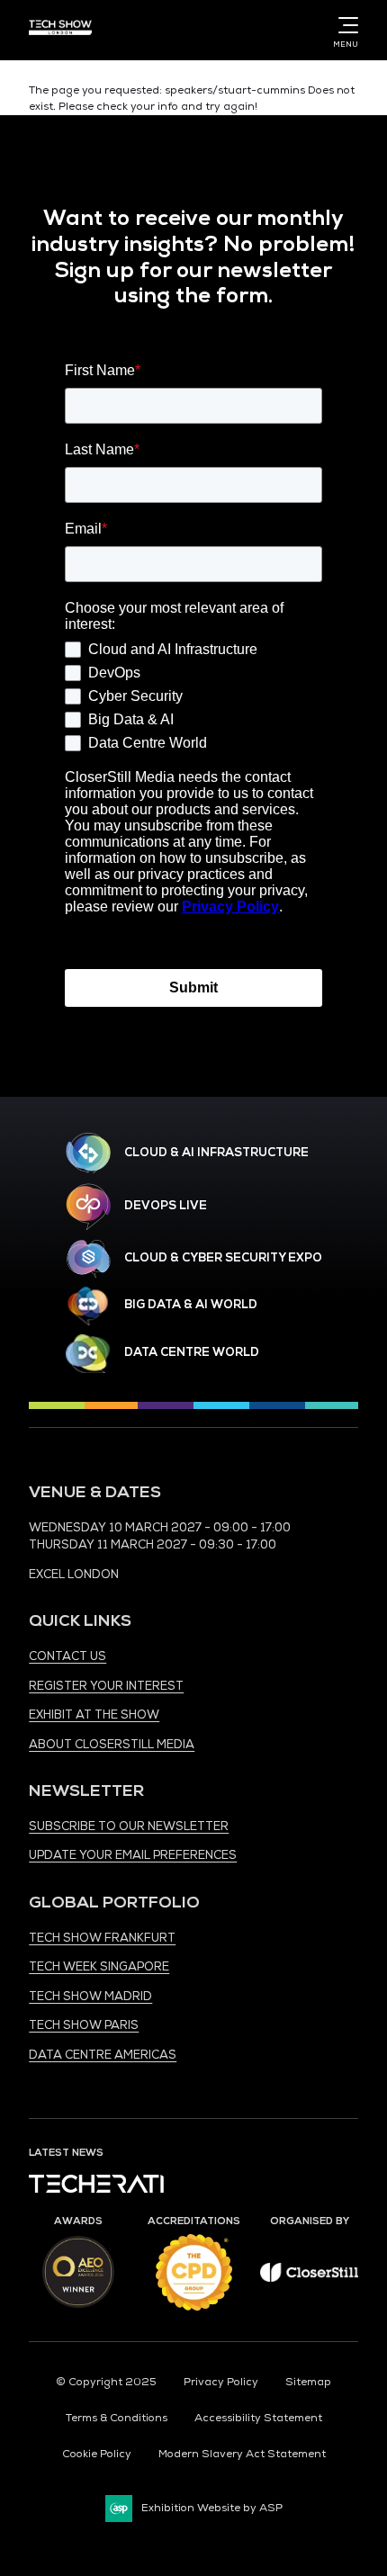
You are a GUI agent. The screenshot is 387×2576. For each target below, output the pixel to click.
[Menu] (345, 25)
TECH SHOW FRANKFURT (102, 1938)
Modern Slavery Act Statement (242, 2454)
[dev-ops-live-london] (88, 1207)
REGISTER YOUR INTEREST (106, 1686)
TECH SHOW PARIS (84, 2025)
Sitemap (308, 2382)
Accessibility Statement (258, 2418)
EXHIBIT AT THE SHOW (94, 1715)
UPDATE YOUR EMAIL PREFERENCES (133, 1855)
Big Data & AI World (191, 1305)
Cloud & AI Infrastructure (216, 1153)
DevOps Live (166, 1206)
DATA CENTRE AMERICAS (103, 2055)
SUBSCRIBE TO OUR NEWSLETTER (129, 1827)
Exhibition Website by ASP (212, 2508)
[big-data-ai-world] (88, 1306)
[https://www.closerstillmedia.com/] (309, 2279)
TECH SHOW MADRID (90, 1997)
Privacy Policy (221, 2382)
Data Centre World (192, 1352)
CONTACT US (67, 1656)
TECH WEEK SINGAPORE (99, 1967)
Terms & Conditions (117, 2418)
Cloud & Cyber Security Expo (223, 1258)
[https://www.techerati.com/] (96, 2190)
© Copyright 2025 (106, 2382)
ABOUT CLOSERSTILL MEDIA (112, 1745)
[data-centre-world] (88, 1354)
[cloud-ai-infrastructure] (88, 1153)
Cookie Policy (97, 2454)
